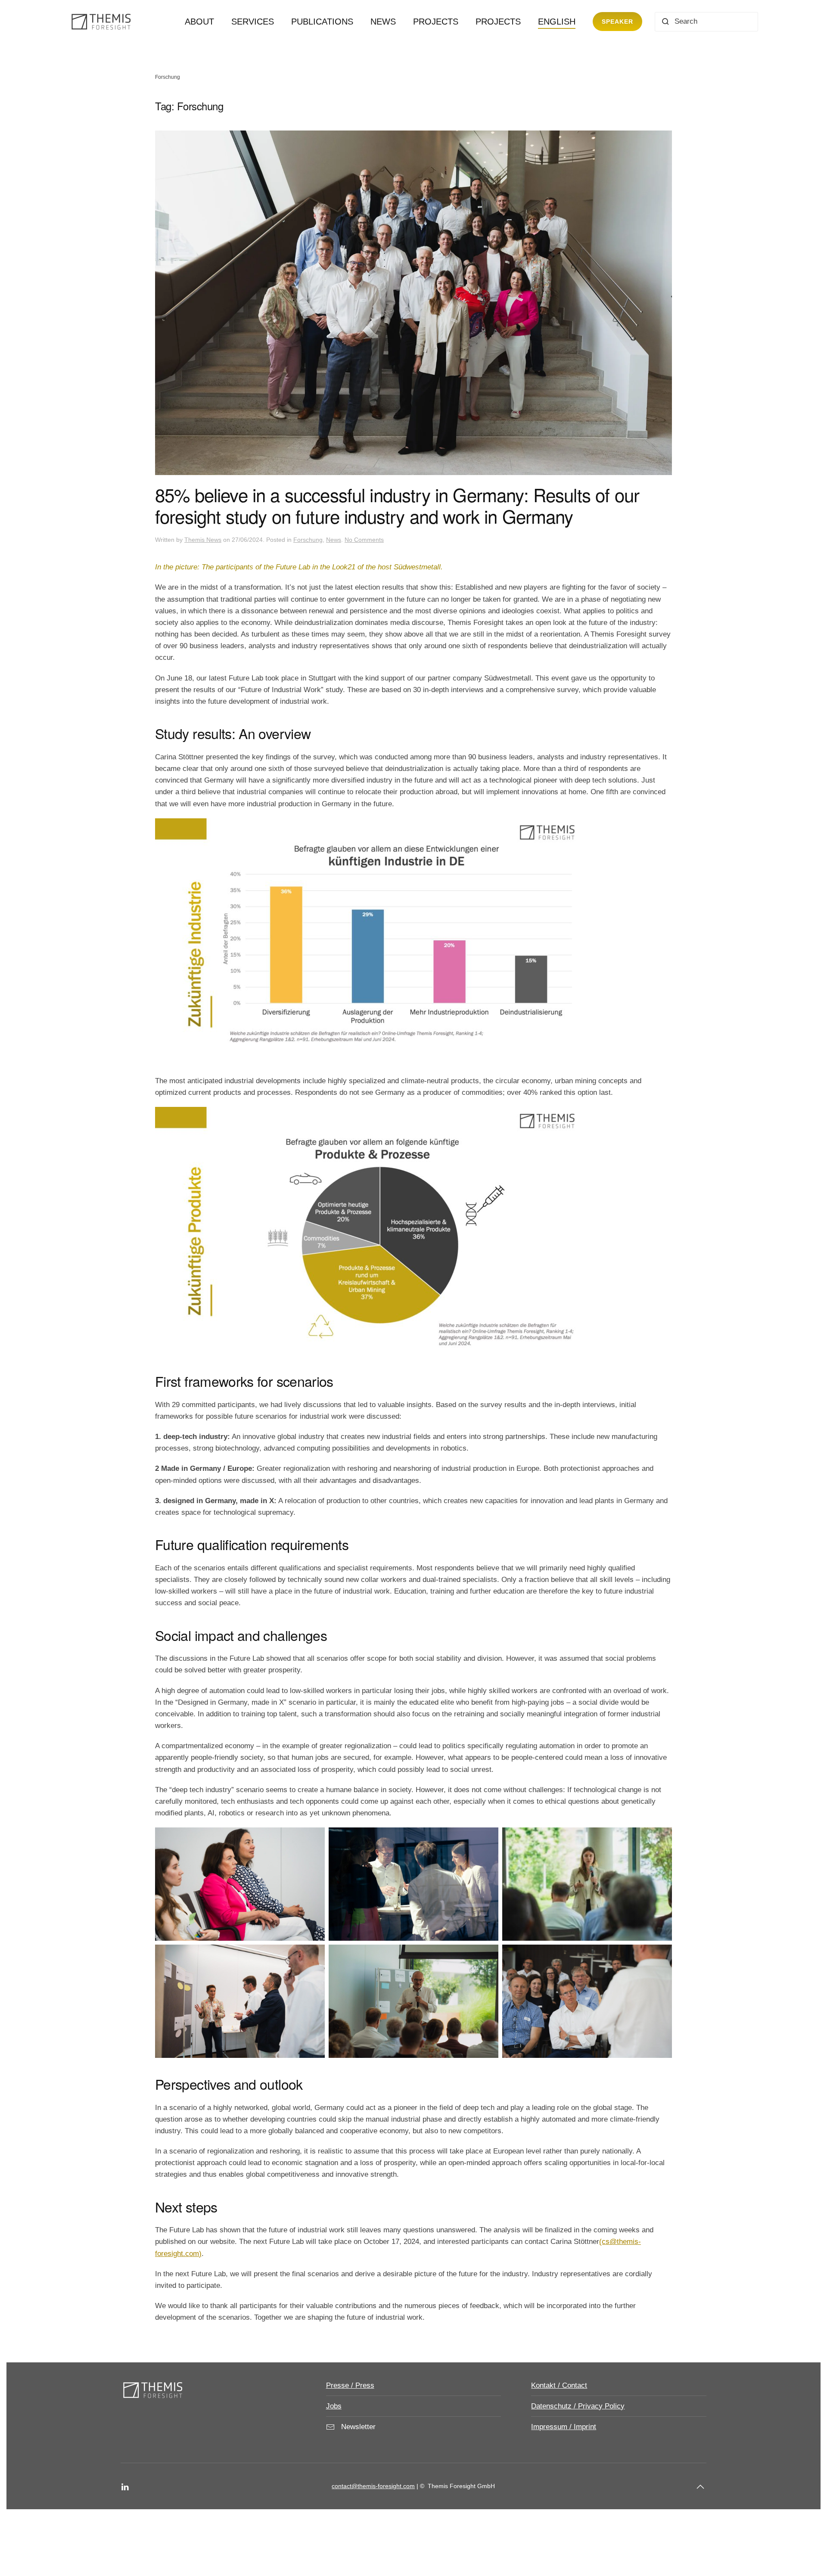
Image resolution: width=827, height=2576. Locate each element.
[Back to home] (103, 22)
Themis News (203, 540)
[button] (557, 22)
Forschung (308, 540)
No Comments (364, 540)
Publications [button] (322, 22)
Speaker (617, 22)
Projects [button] (436, 22)
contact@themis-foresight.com (373, 2486)
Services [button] (253, 22)
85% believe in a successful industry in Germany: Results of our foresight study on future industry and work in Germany (397, 505)
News (383, 22)
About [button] (199, 22)
